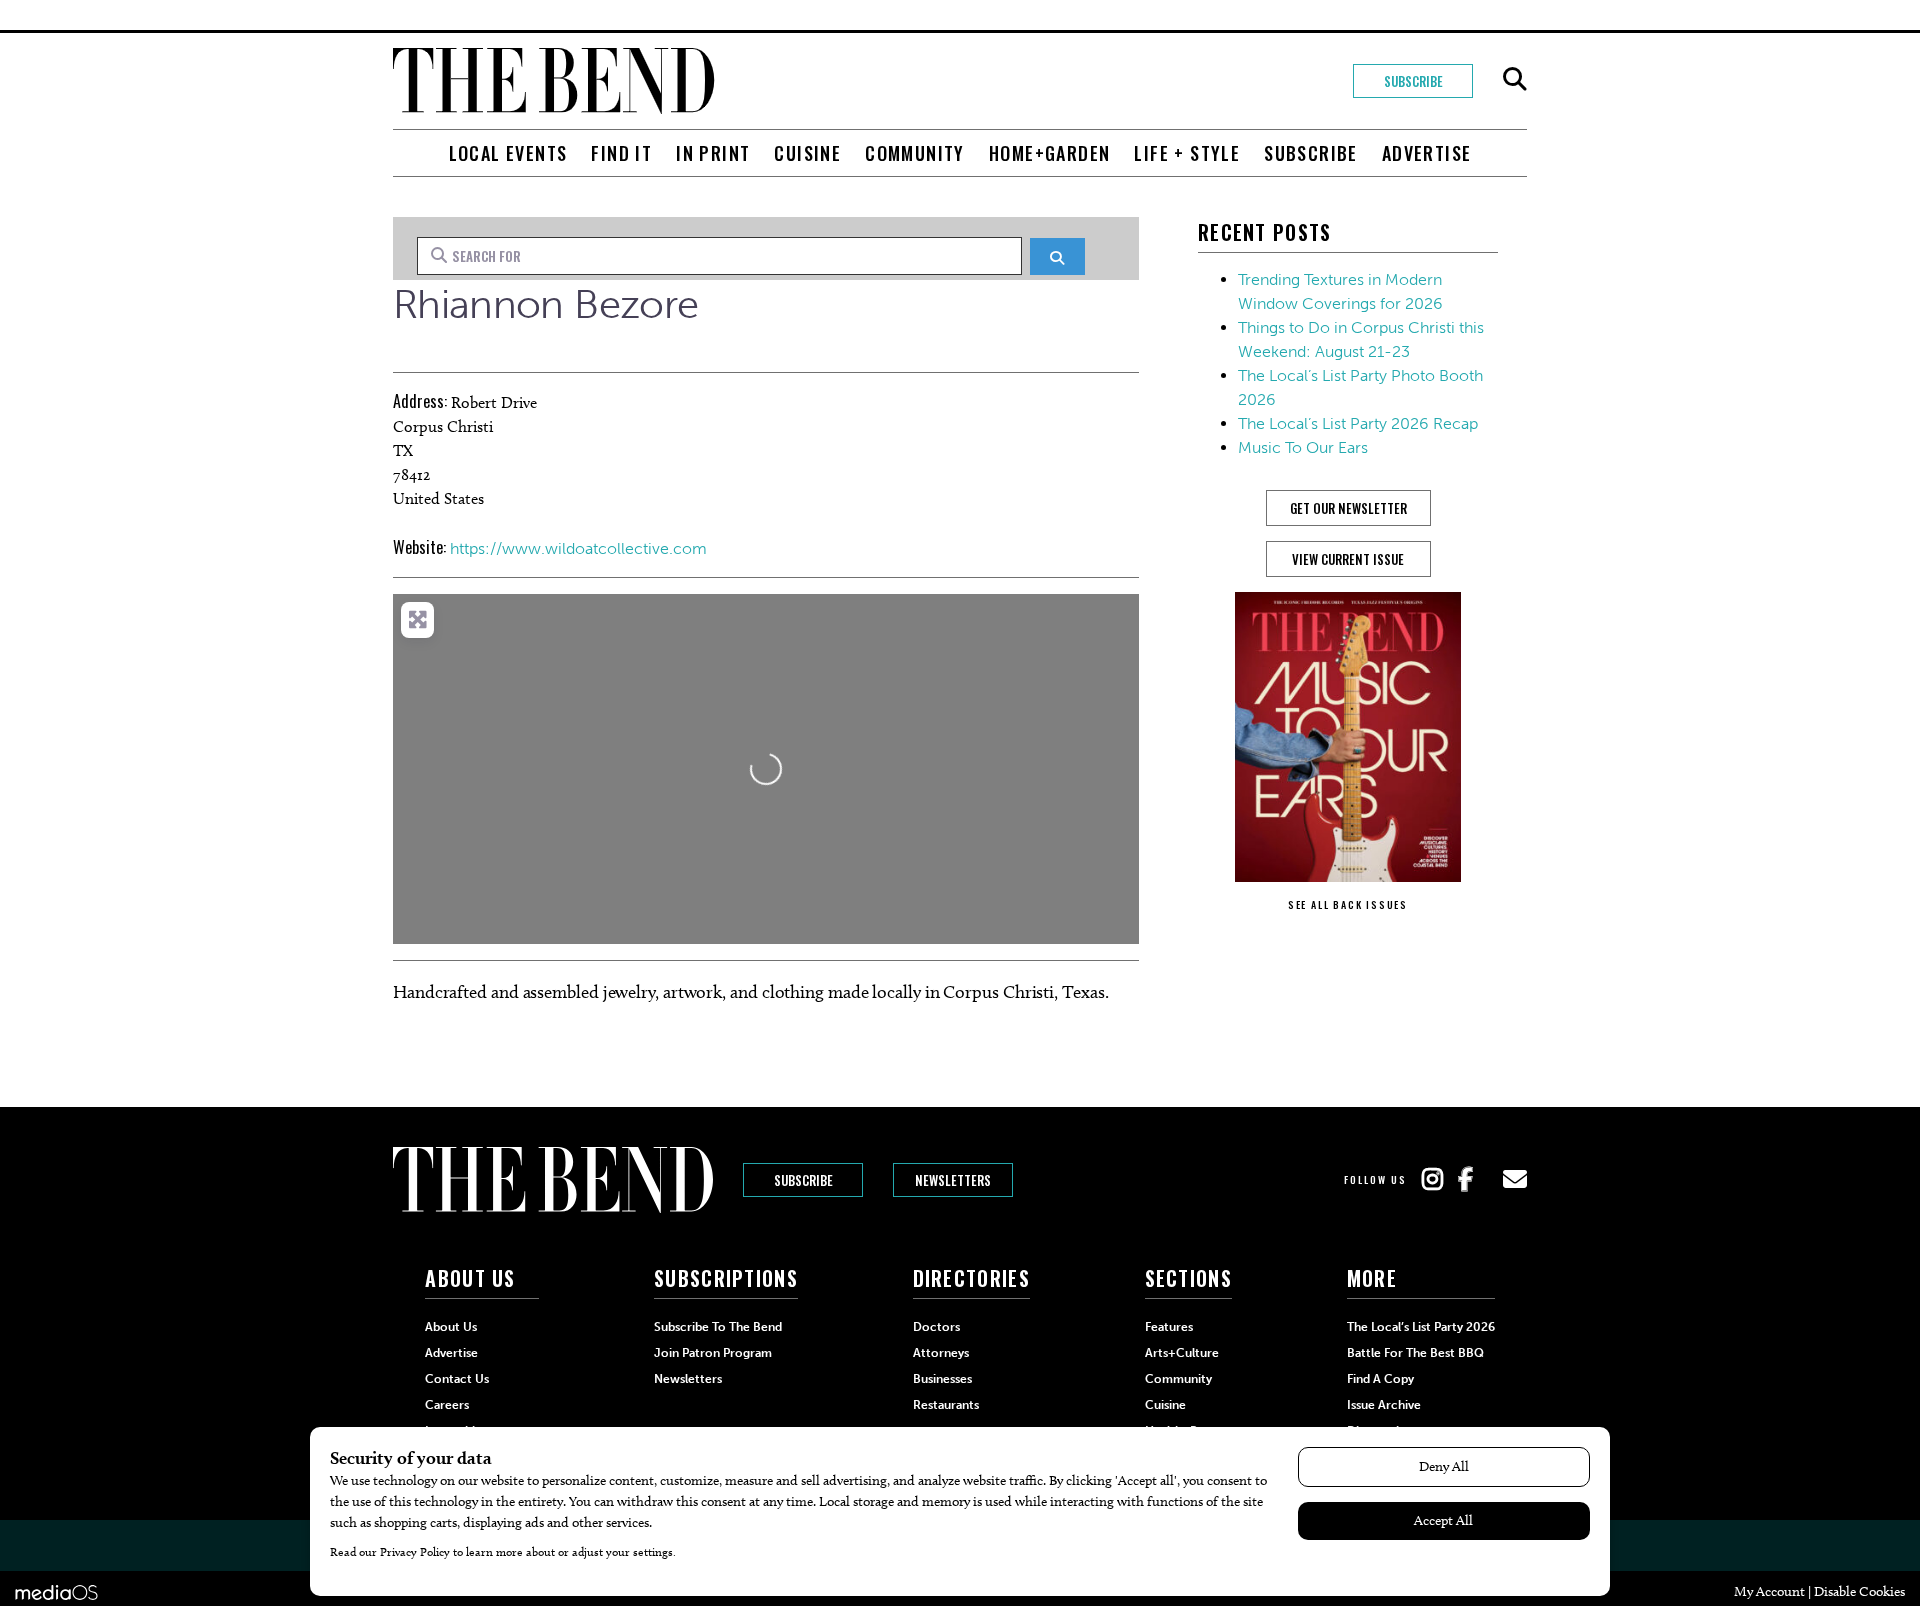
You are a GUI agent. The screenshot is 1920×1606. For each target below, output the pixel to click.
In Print (713, 153)
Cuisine (807, 153)
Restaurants (946, 1405)
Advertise (1427, 153)
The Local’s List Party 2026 (1421, 1327)
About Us (451, 1327)
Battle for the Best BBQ (1415, 1353)
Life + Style (1187, 153)
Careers (447, 1405)
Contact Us (457, 1379)
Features (1169, 1327)
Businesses (942, 1379)
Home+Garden (1049, 153)
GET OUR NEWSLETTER (1348, 508)
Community (915, 153)
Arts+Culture (1182, 1353)
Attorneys (941, 1353)
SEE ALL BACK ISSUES (1348, 904)
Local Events (508, 153)
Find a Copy (1380, 1379)
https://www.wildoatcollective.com (578, 548)
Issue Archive (1384, 1405)
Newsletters (953, 1180)
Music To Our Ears (1303, 447)
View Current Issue (1348, 559)
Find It (621, 153)
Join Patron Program (713, 1353)
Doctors (936, 1327)
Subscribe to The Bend (718, 1327)
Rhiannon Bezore (545, 304)
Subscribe (1413, 81)
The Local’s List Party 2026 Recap (1358, 423)
